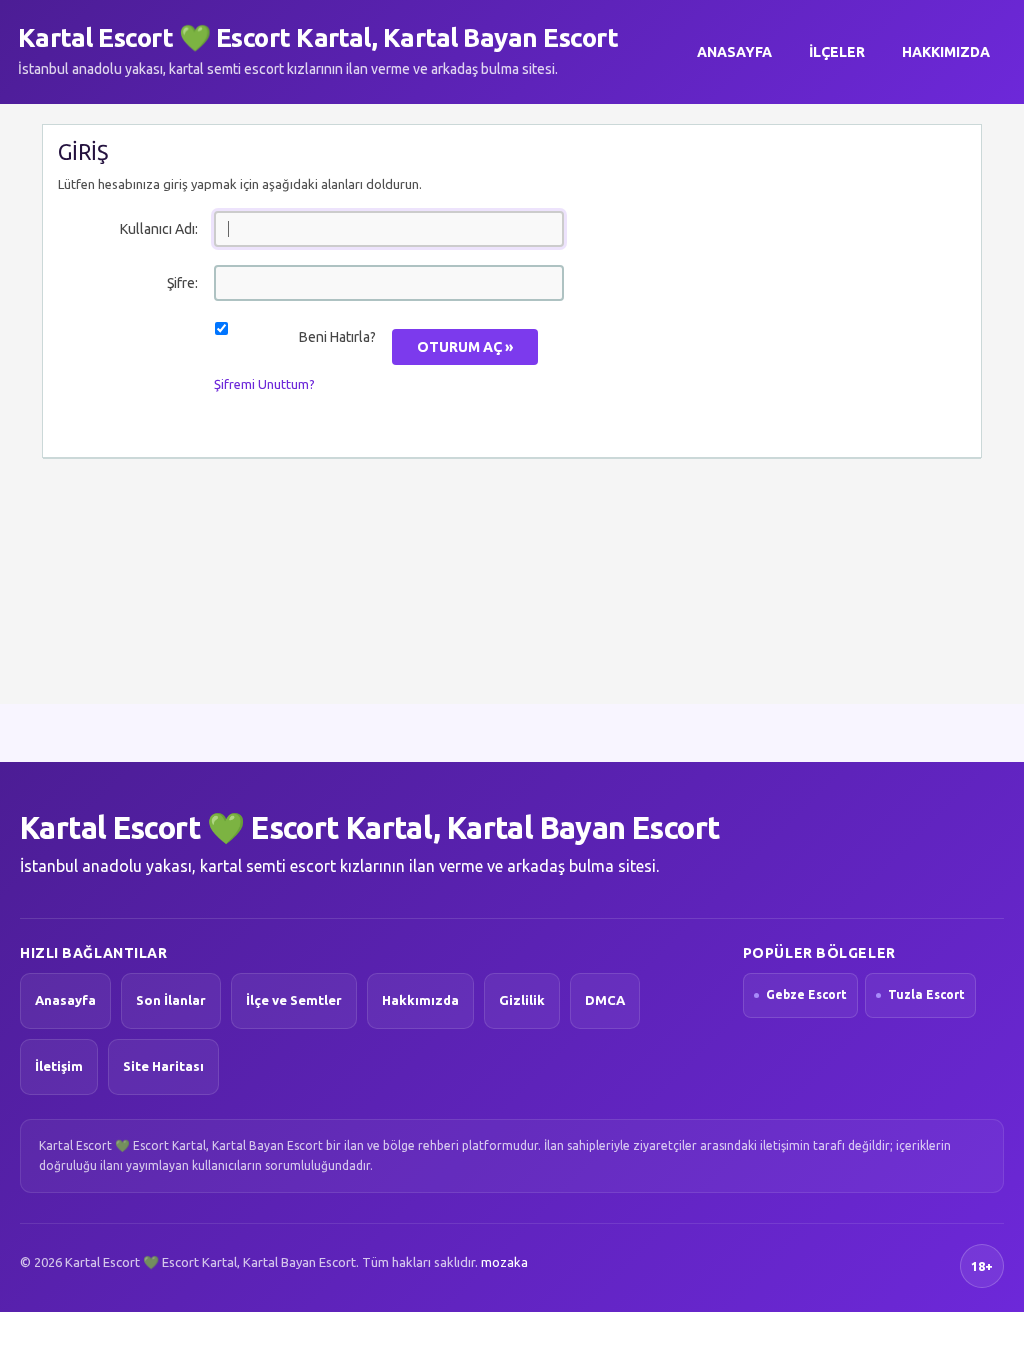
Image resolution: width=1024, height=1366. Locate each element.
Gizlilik (522, 1000)
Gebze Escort (806, 994)
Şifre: (182, 283)
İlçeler (837, 52)
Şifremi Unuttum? (264, 384)
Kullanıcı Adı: (159, 229)
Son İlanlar (171, 1000)
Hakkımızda (946, 52)
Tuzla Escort (926, 994)
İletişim (59, 1066)
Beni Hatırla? (337, 337)
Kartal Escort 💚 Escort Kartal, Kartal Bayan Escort (318, 37)
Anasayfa (734, 52)
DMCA (605, 1000)
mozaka (504, 1262)
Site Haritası (163, 1066)
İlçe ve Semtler (294, 1000)
